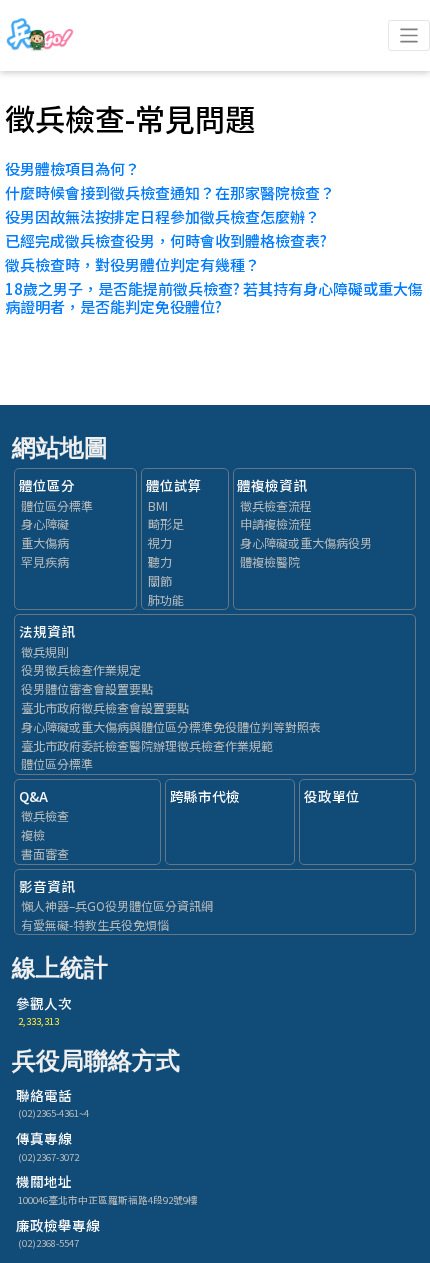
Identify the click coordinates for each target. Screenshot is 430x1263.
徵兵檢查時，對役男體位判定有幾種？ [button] (132, 264)
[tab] (215, 169)
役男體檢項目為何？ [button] (72, 168)
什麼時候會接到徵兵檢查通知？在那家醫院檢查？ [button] (170, 192)
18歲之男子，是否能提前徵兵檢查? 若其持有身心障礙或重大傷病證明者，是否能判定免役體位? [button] (214, 297)
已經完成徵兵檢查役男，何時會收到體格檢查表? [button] (166, 240)
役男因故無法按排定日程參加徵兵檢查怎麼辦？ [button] (162, 216)
